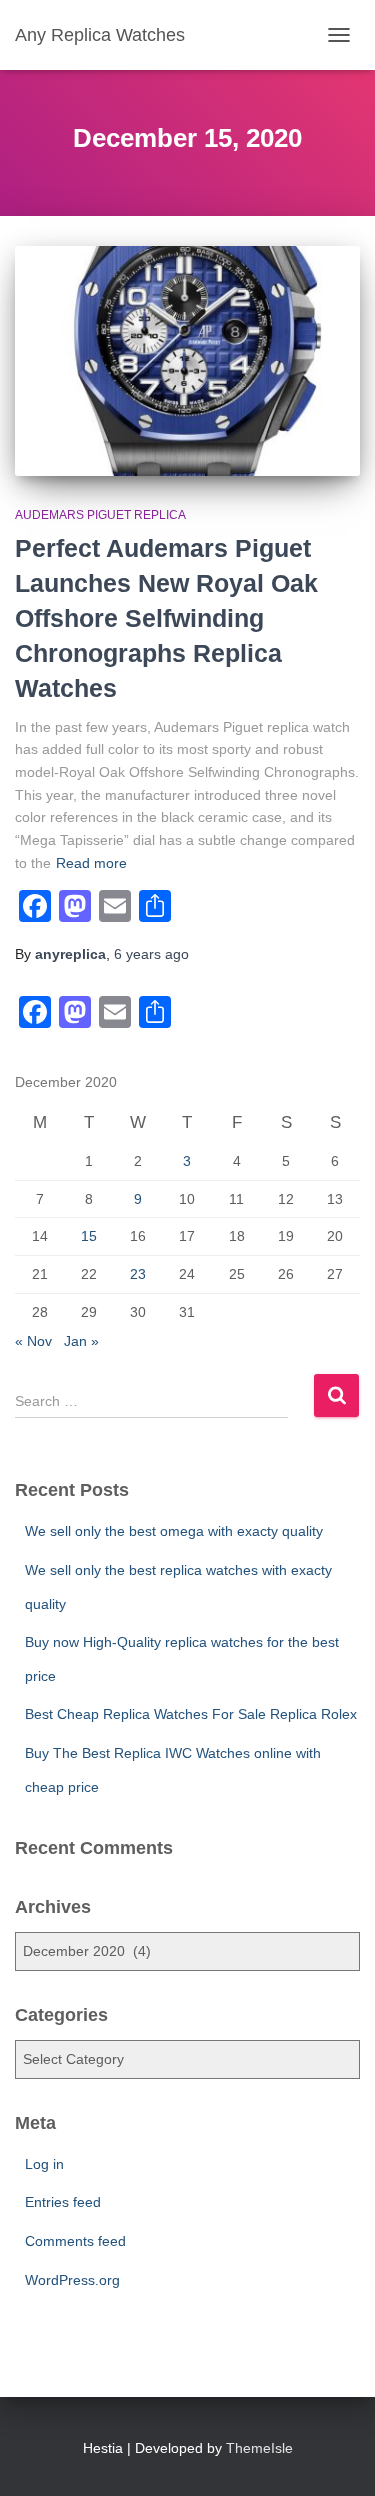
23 (138, 1274)
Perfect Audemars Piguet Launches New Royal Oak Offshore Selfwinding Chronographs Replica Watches (166, 618)
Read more (91, 863)
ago (151, 954)
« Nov (33, 1341)
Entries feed (63, 2202)
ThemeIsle (259, 2448)
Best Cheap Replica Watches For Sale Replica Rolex (191, 1714)
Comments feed (75, 2241)
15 (89, 1236)
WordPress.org (72, 2280)
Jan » (81, 1341)
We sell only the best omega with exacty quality (174, 1531)
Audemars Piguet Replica (100, 515)
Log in (44, 2164)
